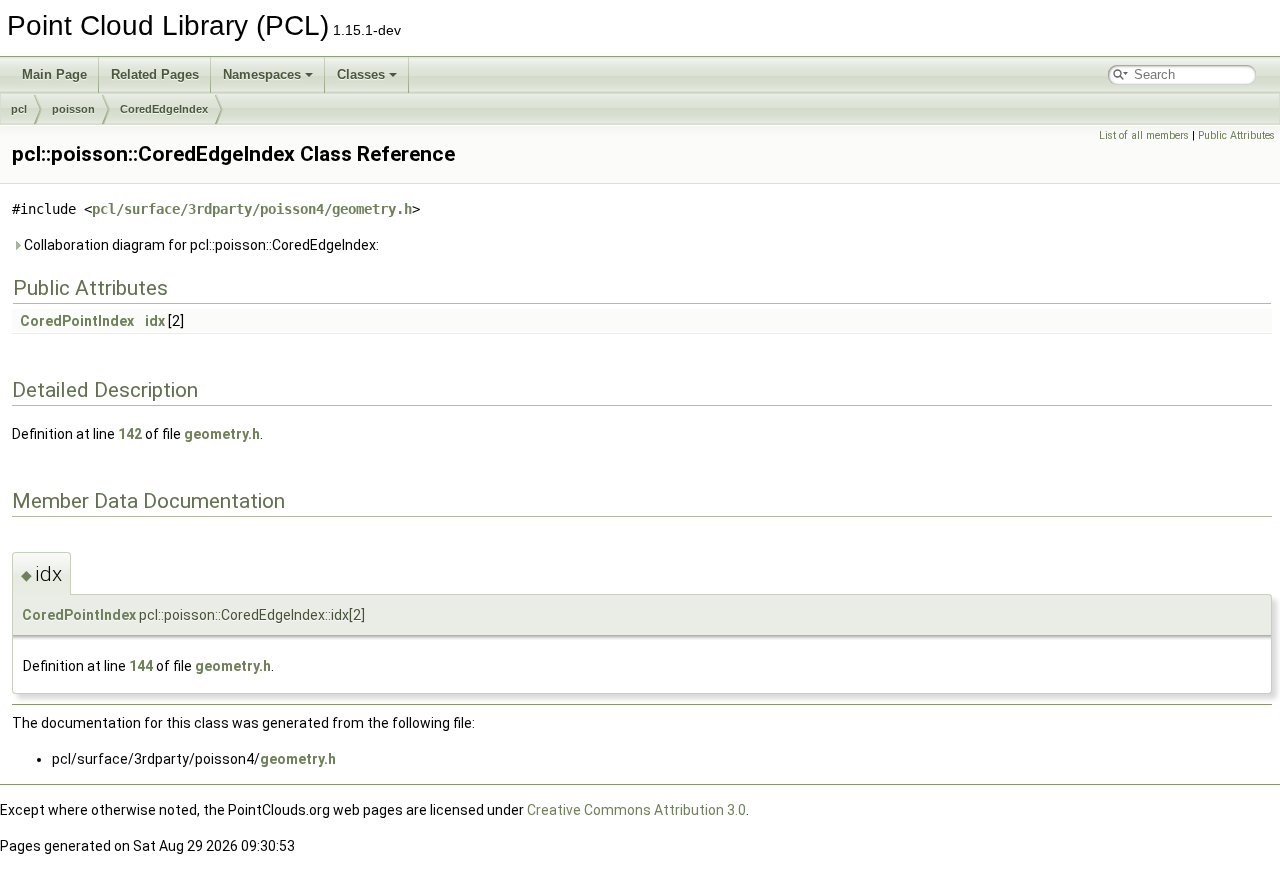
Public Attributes (1236, 135)
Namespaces (262, 74)
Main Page (54, 74)
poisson (73, 109)
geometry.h (222, 434)
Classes (361, 74)
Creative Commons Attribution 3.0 (636, 810)
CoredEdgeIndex (164, 109)
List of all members (1144, 135)
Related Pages (155, 74)
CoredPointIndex (77, 321)
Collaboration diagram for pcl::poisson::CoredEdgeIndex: (200, 245)
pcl (19, 109)
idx (155, 321)
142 (130, 434)
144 (141, 666)
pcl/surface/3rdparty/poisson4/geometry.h (252, 209)
